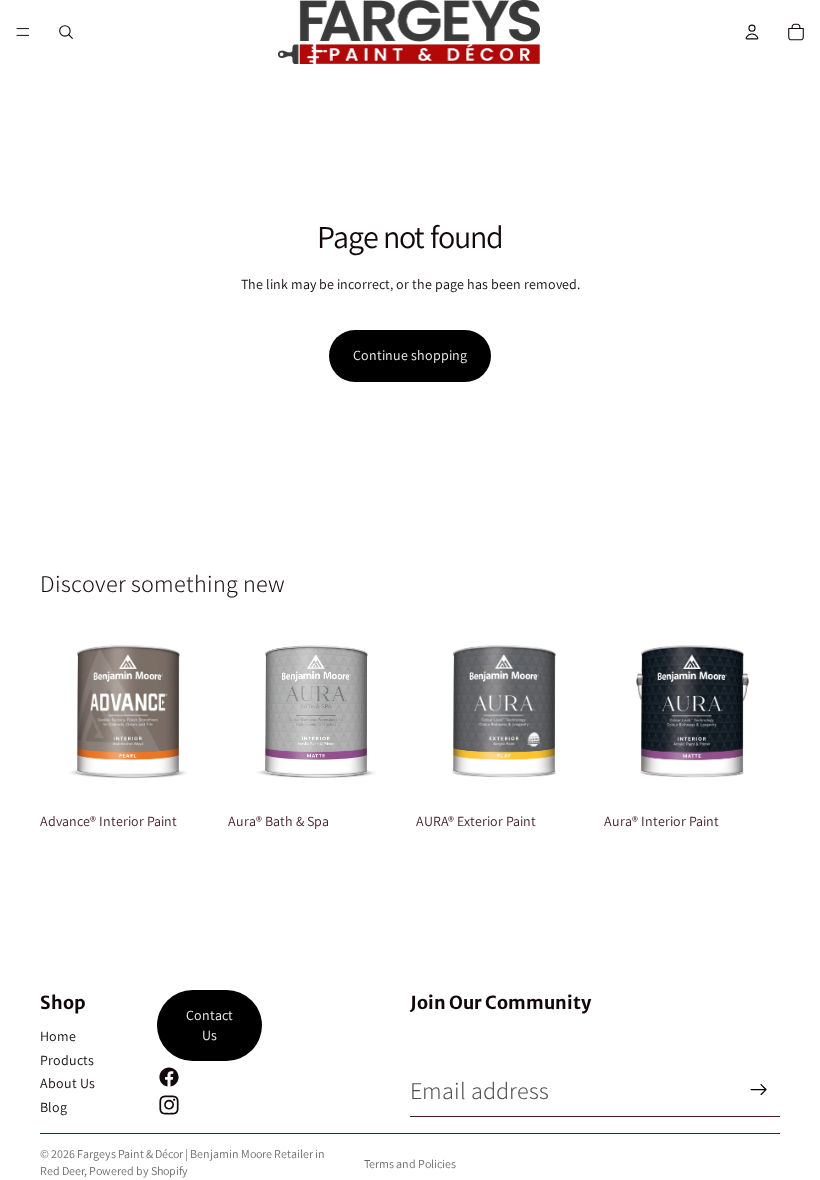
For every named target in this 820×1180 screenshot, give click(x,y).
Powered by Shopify (138, 1170)
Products (67, 1060)
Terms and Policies (410, 1163)
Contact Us (209, 1025)
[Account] (752, 32)
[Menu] (23, 32)
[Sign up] (759, 1090)
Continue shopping (410, 355)
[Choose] (185, 773)
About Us (67, 1083)
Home (58, 1036)
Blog (53, 1107)
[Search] (66, 32)
